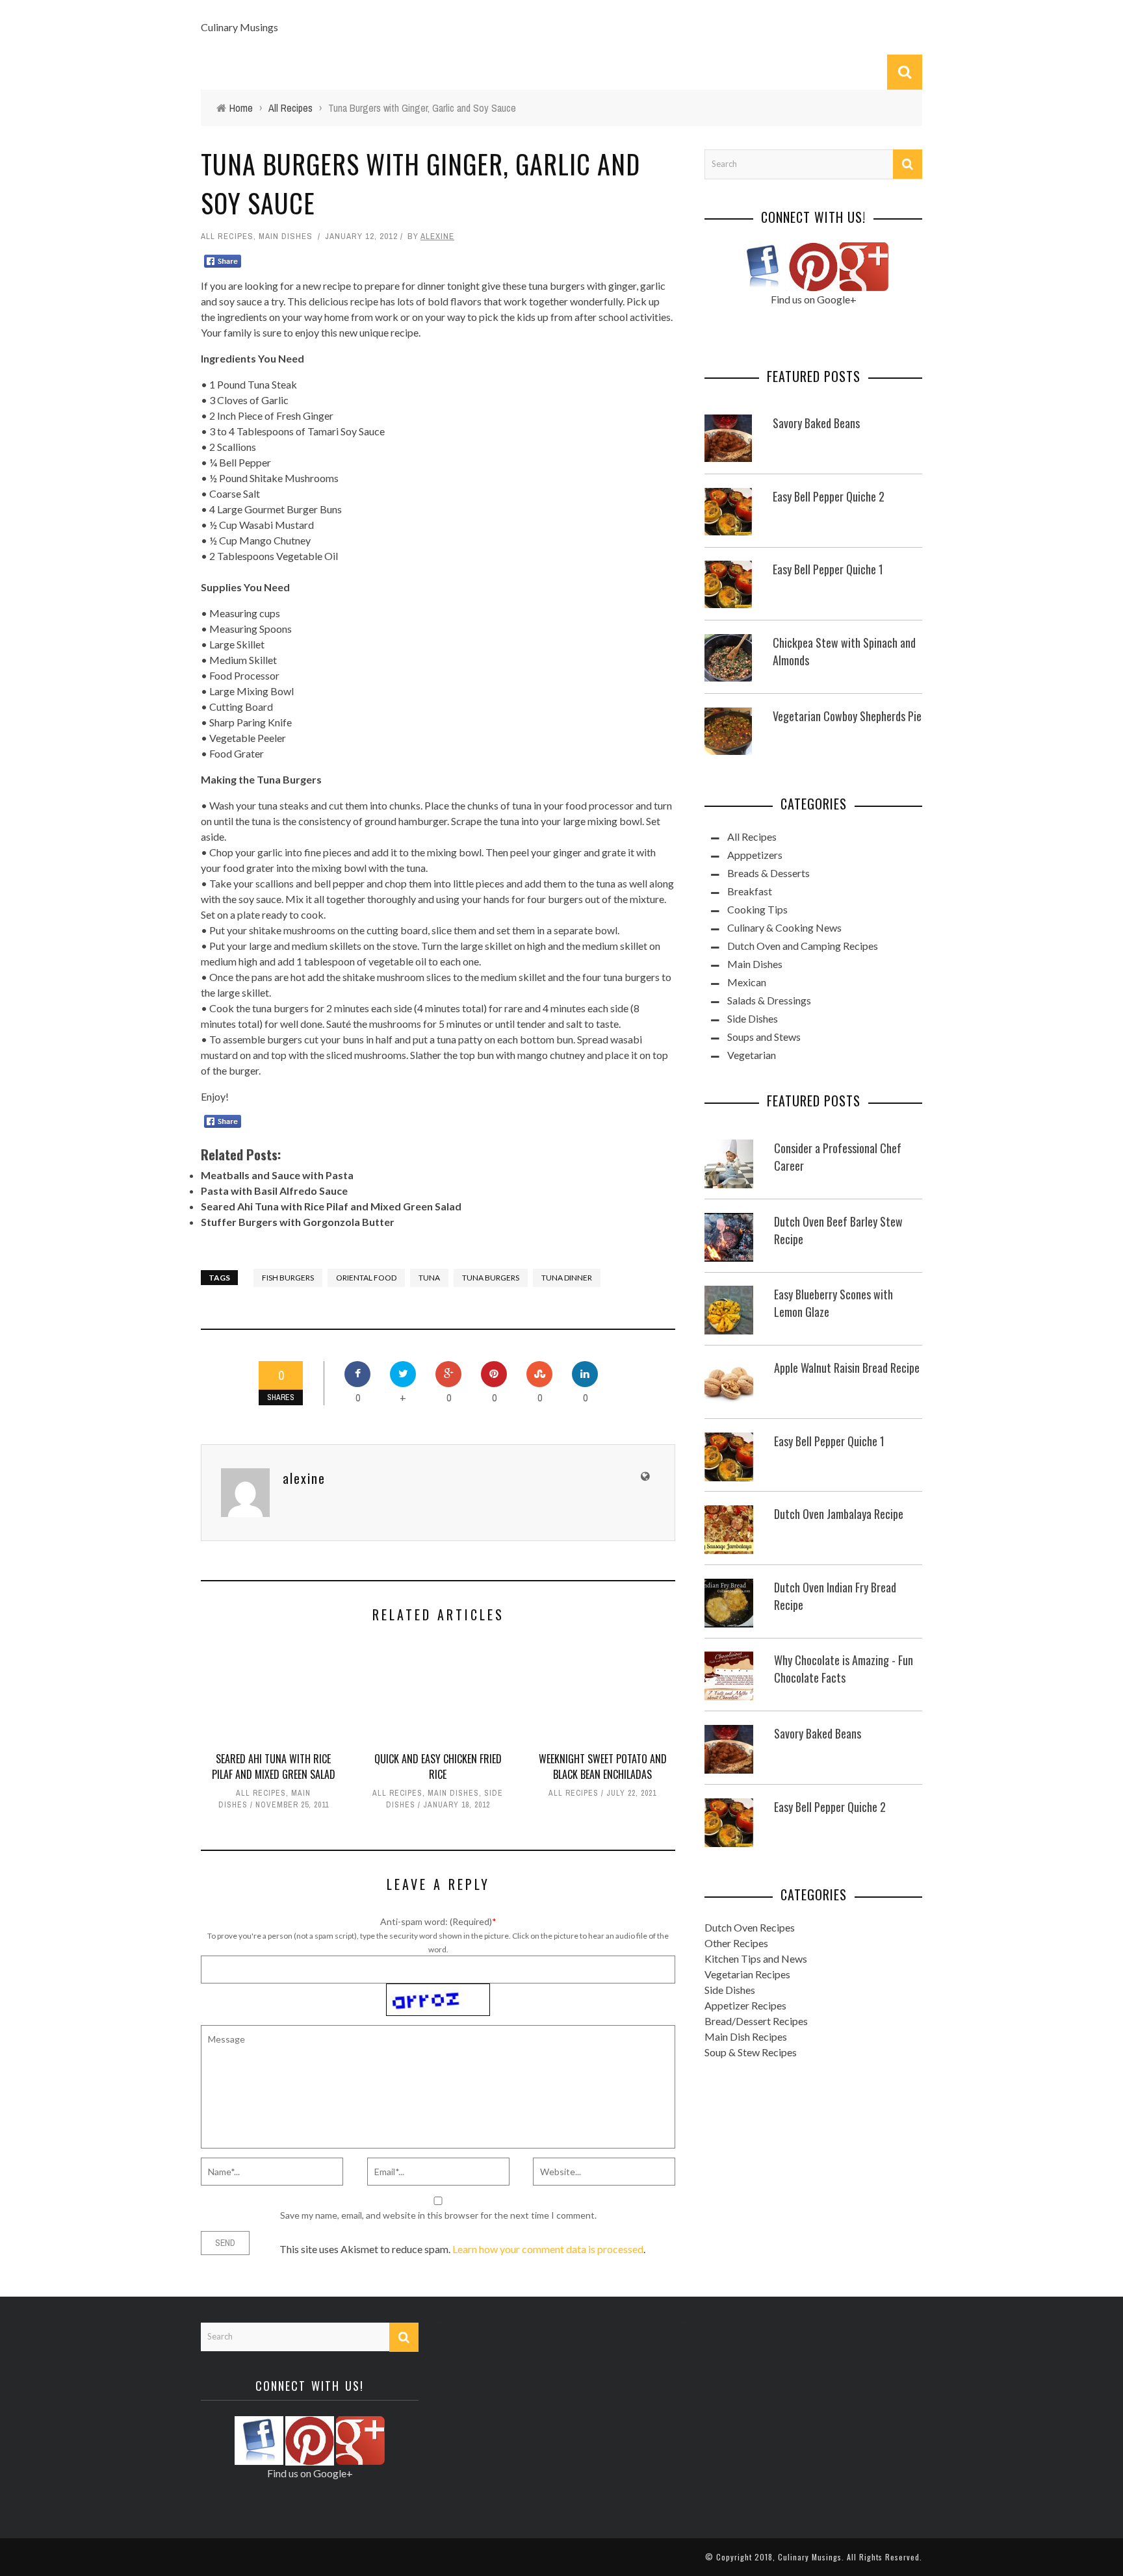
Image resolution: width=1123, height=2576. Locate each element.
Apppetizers (755, 855)
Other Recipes (736, 1943)
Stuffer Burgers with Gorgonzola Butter (298, 1222)
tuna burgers (491, 1278)
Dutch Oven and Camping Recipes (803, 946)
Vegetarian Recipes (747, 1974)
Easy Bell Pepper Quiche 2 (829, 496)
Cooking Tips (757, 909)
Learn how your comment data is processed (548, 2249)
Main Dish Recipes (746, 2036)
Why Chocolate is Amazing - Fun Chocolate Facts (844, 1669)
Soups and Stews (764, 1037)
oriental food (366, 1278)
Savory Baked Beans (816, 423)
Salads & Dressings (769, 1000)
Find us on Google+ (814, 299)
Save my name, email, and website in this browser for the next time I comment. (438, 2215)
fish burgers (288, 1278)
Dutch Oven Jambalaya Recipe (839, 1514)
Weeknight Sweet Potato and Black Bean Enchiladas (603, 1766)
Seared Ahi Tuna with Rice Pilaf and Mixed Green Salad (331, 1206)
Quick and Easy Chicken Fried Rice (438, 1766)
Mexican (747, 982)
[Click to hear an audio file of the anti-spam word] (438, 1990)
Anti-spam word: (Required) (436, 1921)
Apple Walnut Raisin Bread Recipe (847, 1368)
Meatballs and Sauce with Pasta (277, 1175)
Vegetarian (752, 1055)
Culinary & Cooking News (784, 927)
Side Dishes (753, 1018)
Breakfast (750, 891)
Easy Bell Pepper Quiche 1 (828, 569)
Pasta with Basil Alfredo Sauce (274, 1191)
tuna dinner (567, 1278)
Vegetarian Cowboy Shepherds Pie (847, 716)
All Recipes (227, 236)
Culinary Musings (239, 27)
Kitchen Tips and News (756, 1958)
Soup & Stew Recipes (751, 2052)
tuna (429, 1278)
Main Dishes (286, 236)
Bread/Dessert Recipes (756, 2021)
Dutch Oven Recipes (750, 1927)
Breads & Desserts (768, 873)
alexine (437, 236)
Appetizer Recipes (745, 2005)
